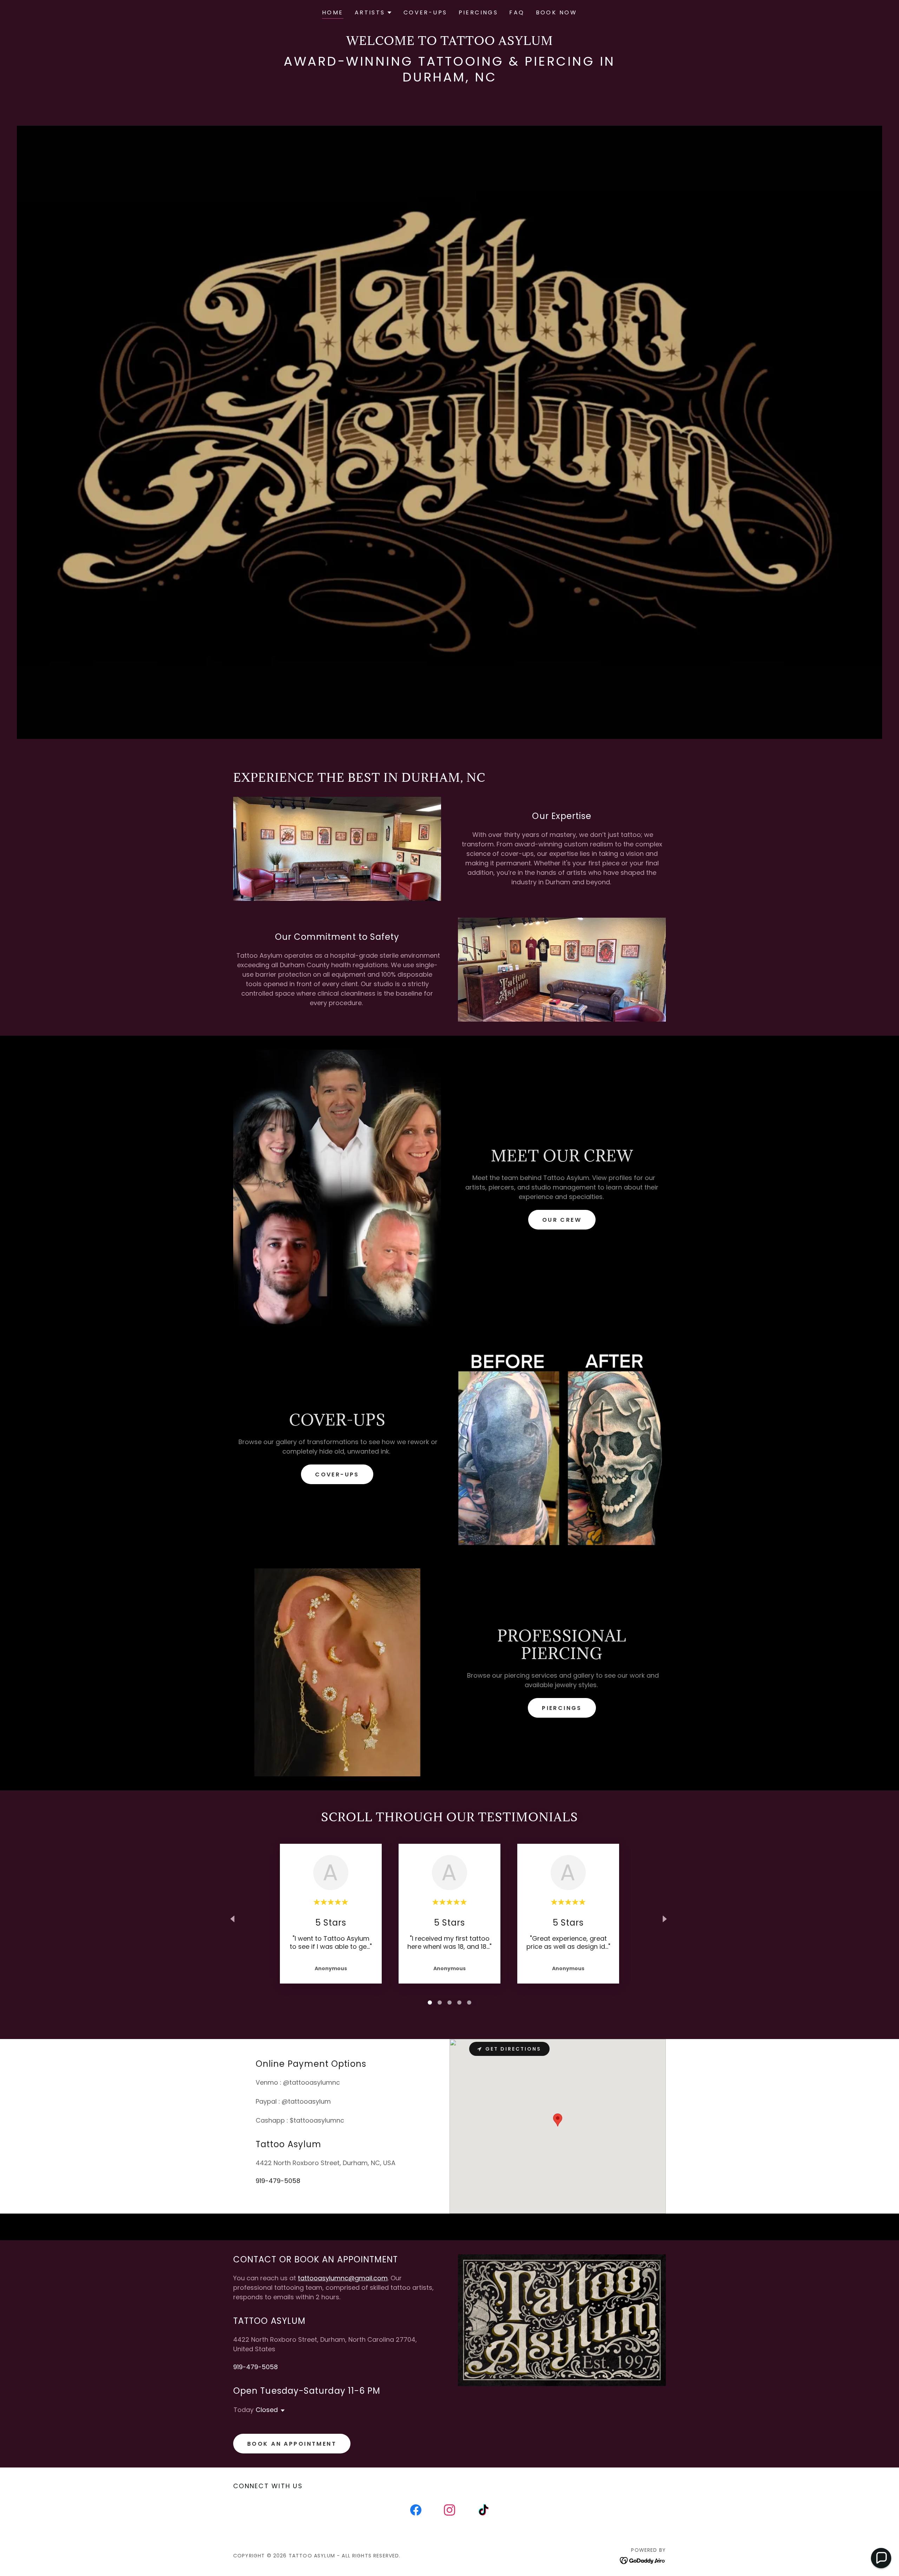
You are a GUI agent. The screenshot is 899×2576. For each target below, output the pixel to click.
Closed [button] (267, 2410)
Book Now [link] (556, 12)
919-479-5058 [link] (278, 2181)
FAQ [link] (517, 12)
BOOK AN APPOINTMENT (292, 2444)
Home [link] (333, 12)
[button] (373, 13)
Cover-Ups (337, 1474)
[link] (416, 2511)
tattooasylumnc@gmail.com (343, 2278)
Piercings (562, 1708)
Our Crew (562, 1220)
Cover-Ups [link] (425, 12)
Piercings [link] (478, 12)
